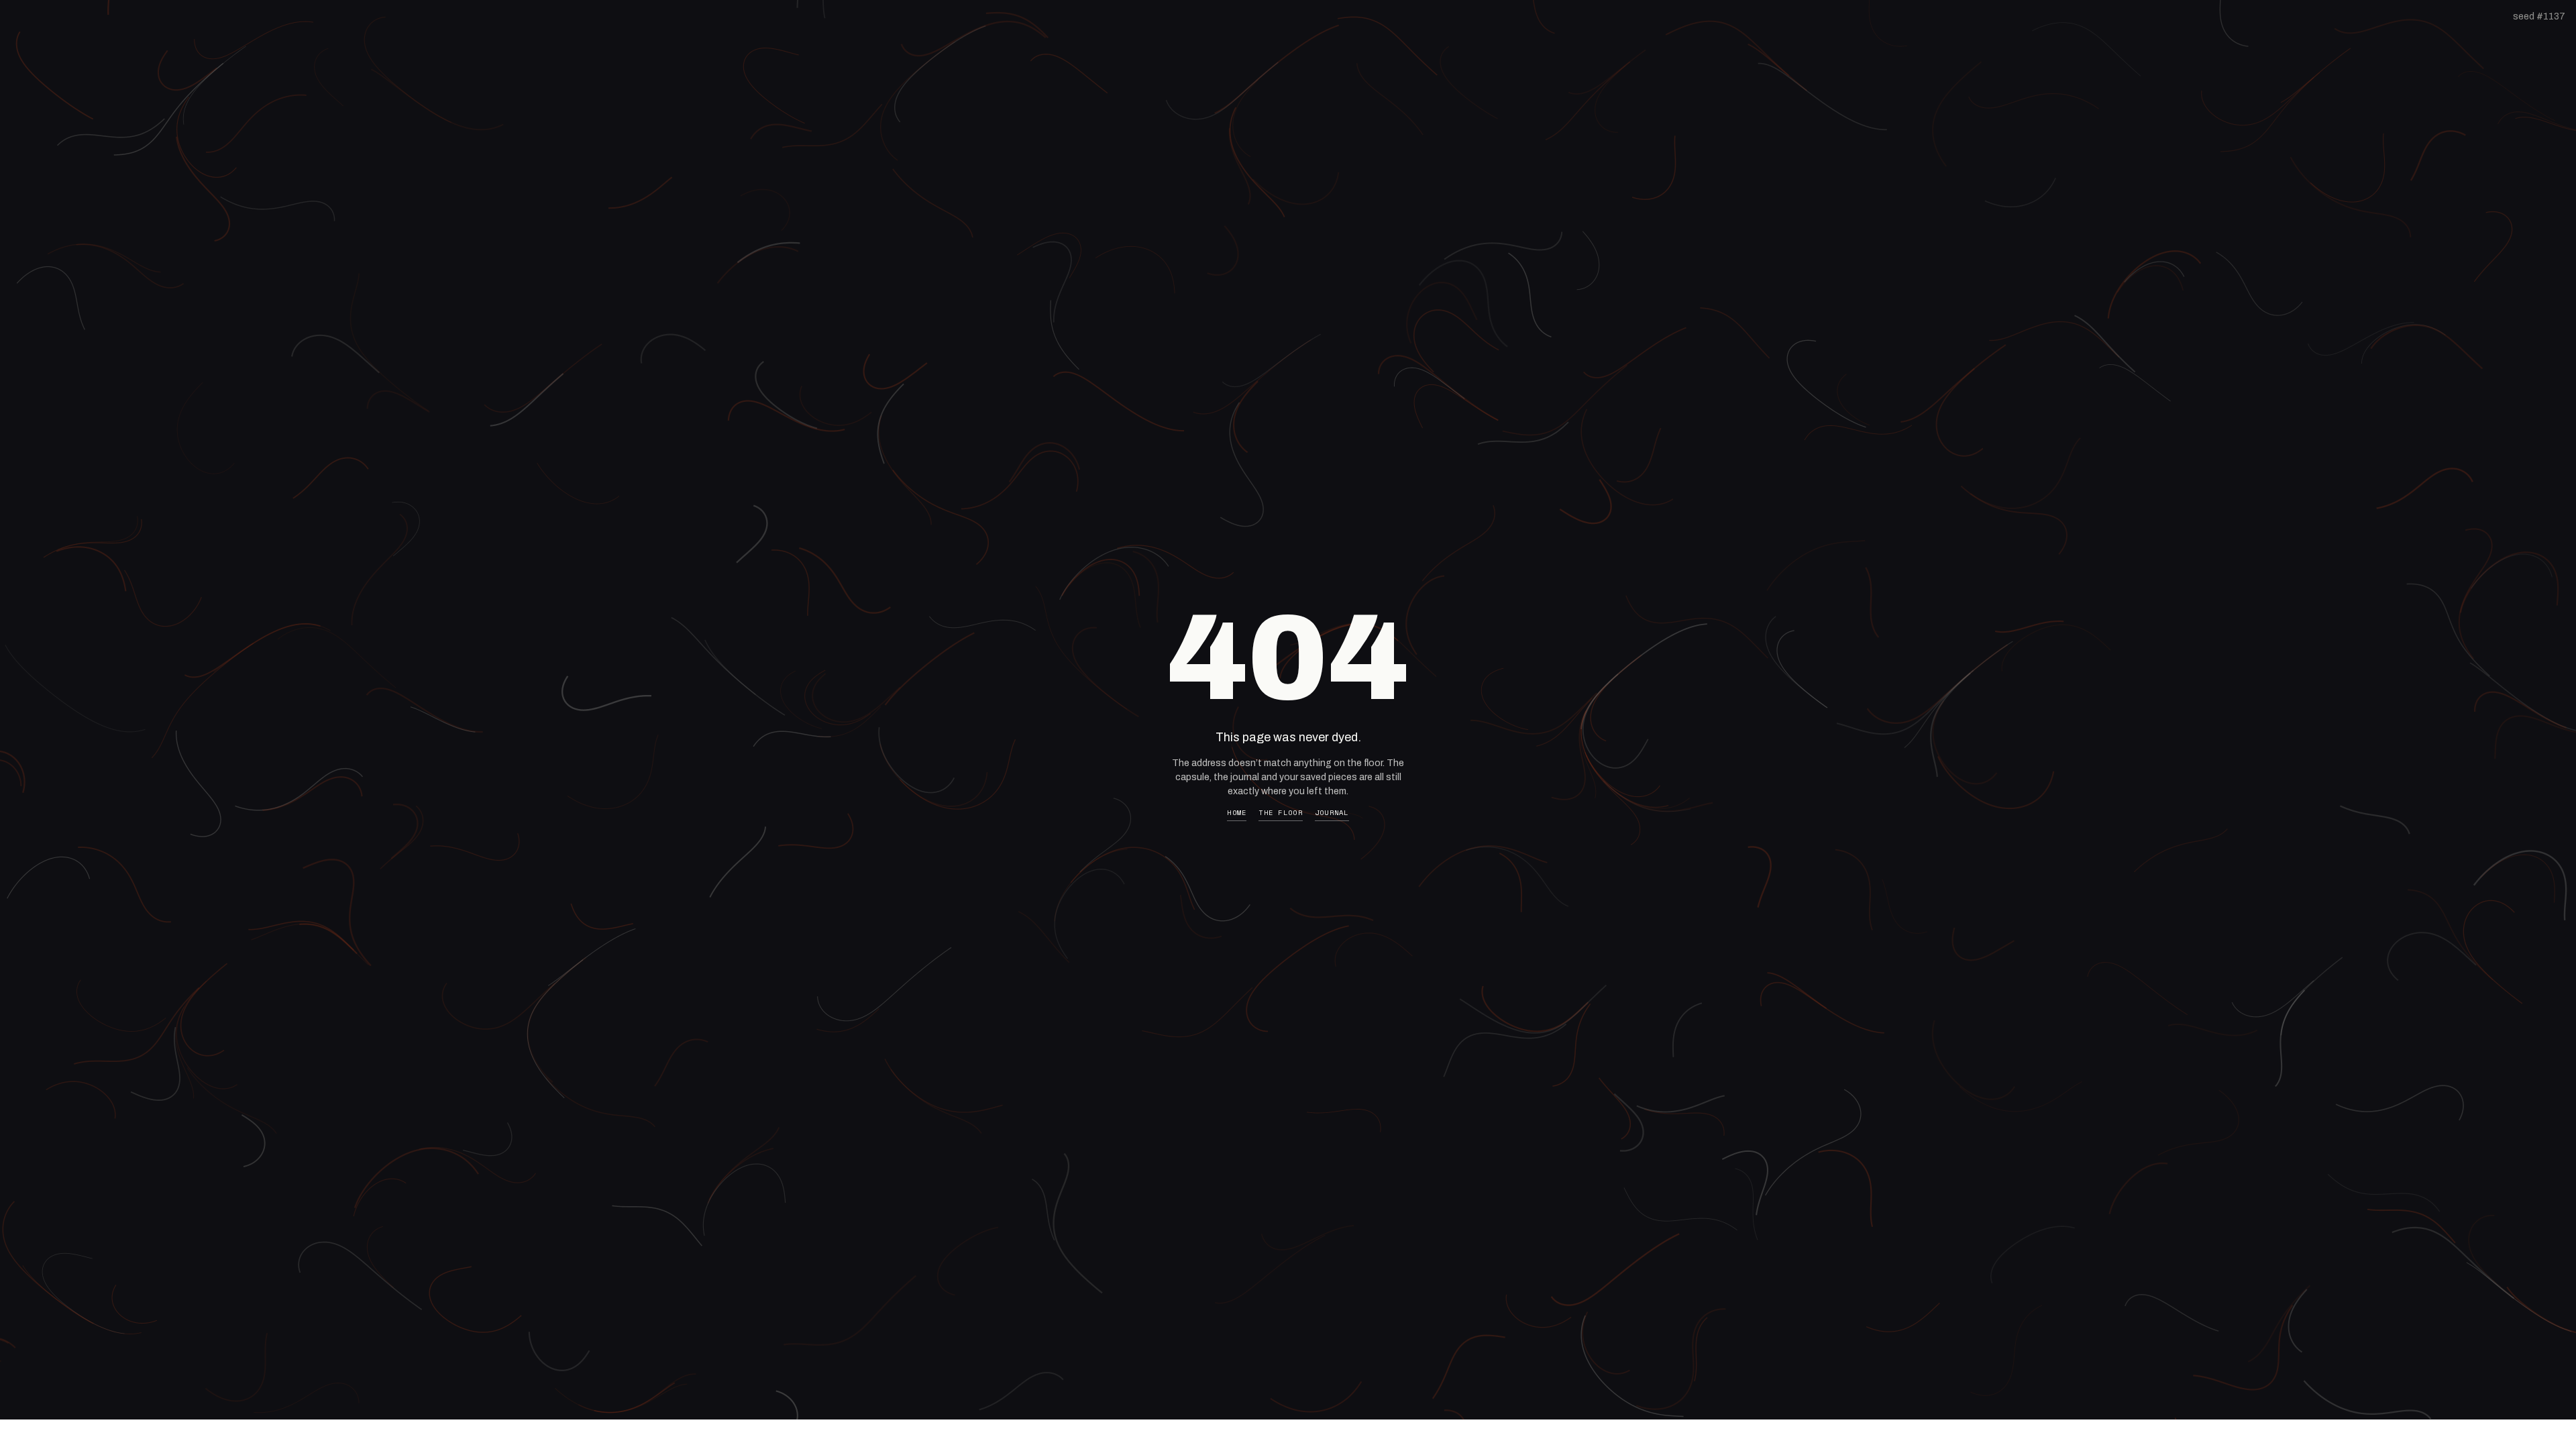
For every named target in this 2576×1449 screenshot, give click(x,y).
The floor (1280, 813)
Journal (1332, 813)
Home (1237, 813)
